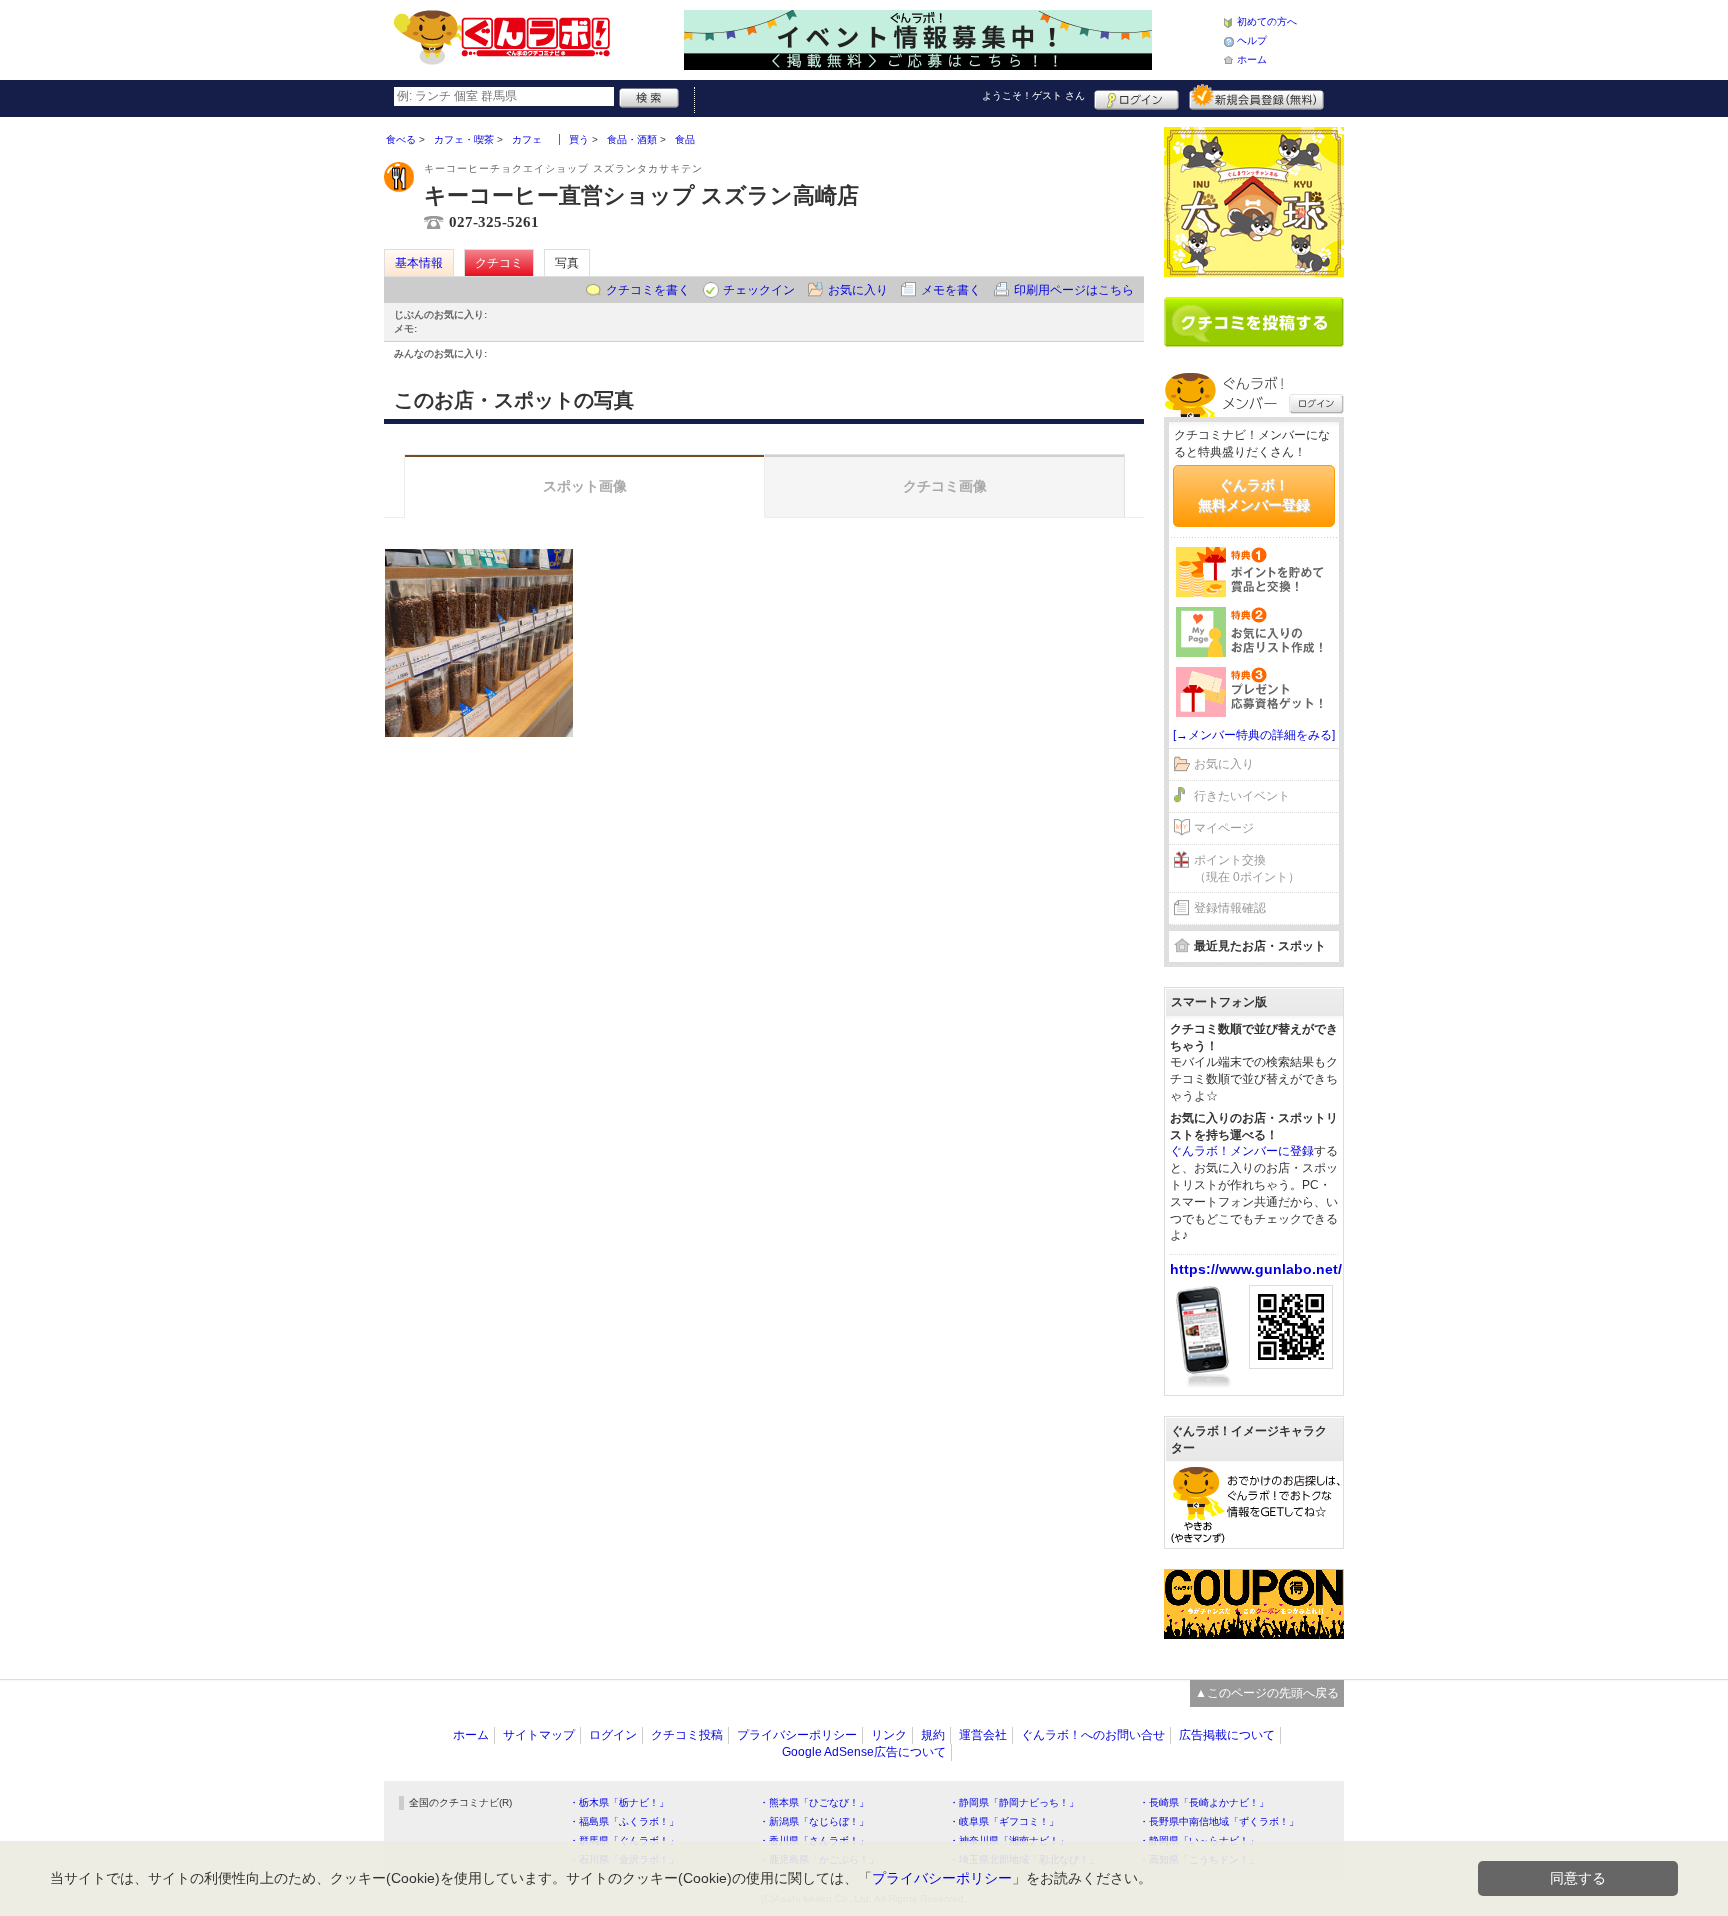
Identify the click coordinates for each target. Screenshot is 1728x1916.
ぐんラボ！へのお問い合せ (1093, 1735)
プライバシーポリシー (797, 1735)
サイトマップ (539, 1735)
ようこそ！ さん (1033, 95)
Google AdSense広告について (864, 1752)
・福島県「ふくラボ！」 (624, 1821)
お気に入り (858, 290)
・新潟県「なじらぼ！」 (814, 1821)
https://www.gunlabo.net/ (1256, 1269)
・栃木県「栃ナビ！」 (619, 1802)
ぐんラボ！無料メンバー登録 (1254, 495)
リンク (889, 1735)
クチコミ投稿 (687, 1735)
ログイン (1136, 97)
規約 (933, 1735)
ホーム (1252, 59)
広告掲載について (1227, 1735)
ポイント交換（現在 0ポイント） (1247, 868)
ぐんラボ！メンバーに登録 (1242, 1151)
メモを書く (951, 290)
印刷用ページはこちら (1074, 290)
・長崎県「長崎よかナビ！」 (1204, 1802)
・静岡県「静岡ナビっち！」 (1014, 1802)
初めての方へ (1267, 21)
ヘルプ (1252, 40)
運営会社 (983, 1735)
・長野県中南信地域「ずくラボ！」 (1219, 1821)
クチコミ (499, 263)
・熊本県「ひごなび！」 (814, 1802)
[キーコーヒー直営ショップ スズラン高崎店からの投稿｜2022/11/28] (479, 643)
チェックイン (759, 290)
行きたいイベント (1242, 796)
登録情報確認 (1230, 908)
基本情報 (419, 263)
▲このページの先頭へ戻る (1267, 1693)
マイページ (1224, 828)
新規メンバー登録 (1256, 97)
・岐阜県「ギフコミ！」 (1004, 1821)
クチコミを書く (648, 290)
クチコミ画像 (945, 486)
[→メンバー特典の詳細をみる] (1254, 735)
